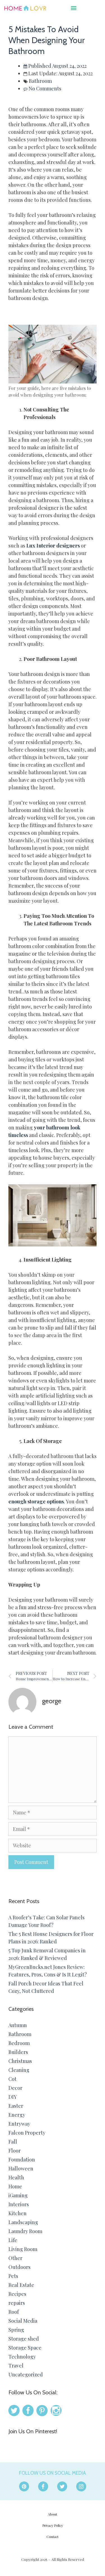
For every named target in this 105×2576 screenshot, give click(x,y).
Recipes (17, 2294)
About (53, 2514)
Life (13, 2240)
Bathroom (40, 81)
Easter (16, 2106)
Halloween (21, 2168)
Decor (15, 2088)
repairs (17, 2303)
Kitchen (17, 2213)
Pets (13, 2276)
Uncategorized (26, 2374)
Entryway (19, 2124)
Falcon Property (27, 2133)
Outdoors (19, 2267)
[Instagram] (81, 2486)
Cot (12, 2079)
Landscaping (23, 2222)
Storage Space (25, 2348)
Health (16, 2177)
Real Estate (21, 2285)
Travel (16, 2366)
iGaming (18, 2195)
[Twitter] (62, 2486)
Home (15, 2186)
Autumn (18, 2025)
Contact (53, 2537)
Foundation (22, 2159)
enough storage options (36, 1501)
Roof (14, 2312)
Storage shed (24, 2339)
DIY (13, 2097)
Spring (16, 2330)
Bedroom (19, 2043)
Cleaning (19, 2070)
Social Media (23, 2321)
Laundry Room (25, 2231)
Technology (22, 2357)
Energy (17, 2115)
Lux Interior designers (53, 546)
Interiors (19, 2204)
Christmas (20, 2061)
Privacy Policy (53, 2525)
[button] (73, 8)
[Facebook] (43, 2486)
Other (15, 2258)
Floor (15, 2151)
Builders (18, 2052)
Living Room (23, 2249)
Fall (13, 2142)
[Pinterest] (24, 2486)
